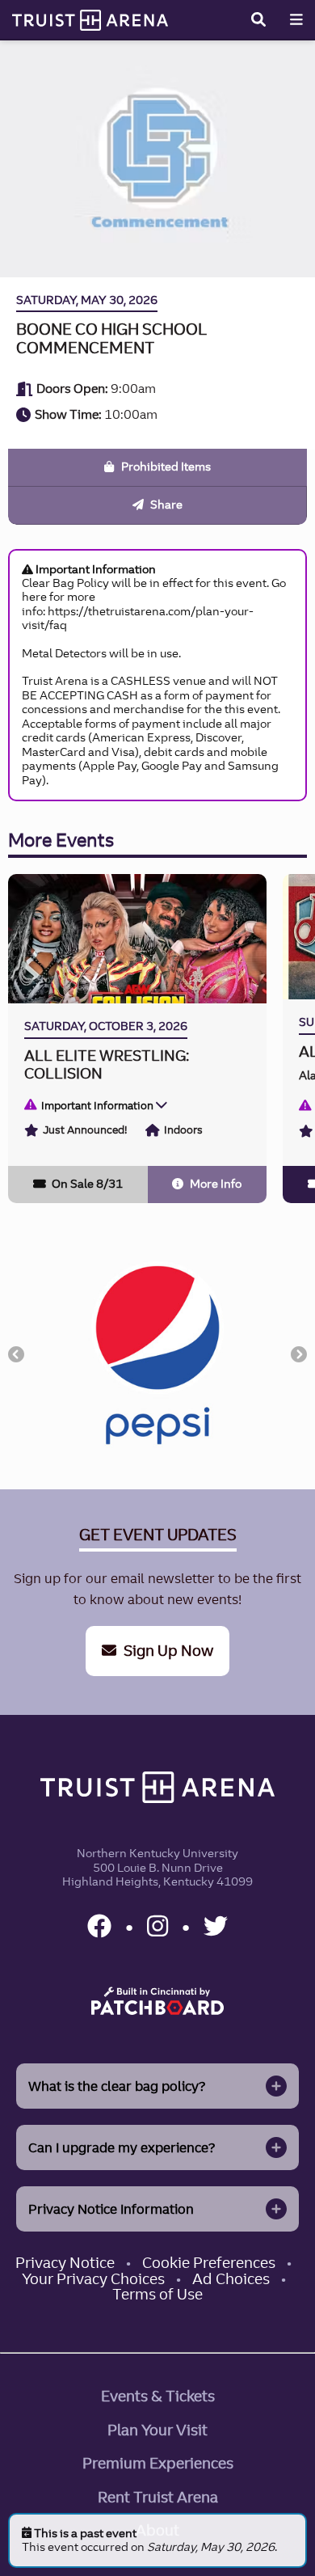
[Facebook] (102, 1926)
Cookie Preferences (209, 2263)
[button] (16, 1354)
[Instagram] (160, 1926)
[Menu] (296, 19)
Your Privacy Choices (93, 2279)
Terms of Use (157, 2294)
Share (165, 505)
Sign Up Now (167, 1651)
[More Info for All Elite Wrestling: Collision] (137, 1038)
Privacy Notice (65, 2263)
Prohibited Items (165, 467)
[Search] (258, 19)
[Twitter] (216, 1926)
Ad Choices (231, 2279)
